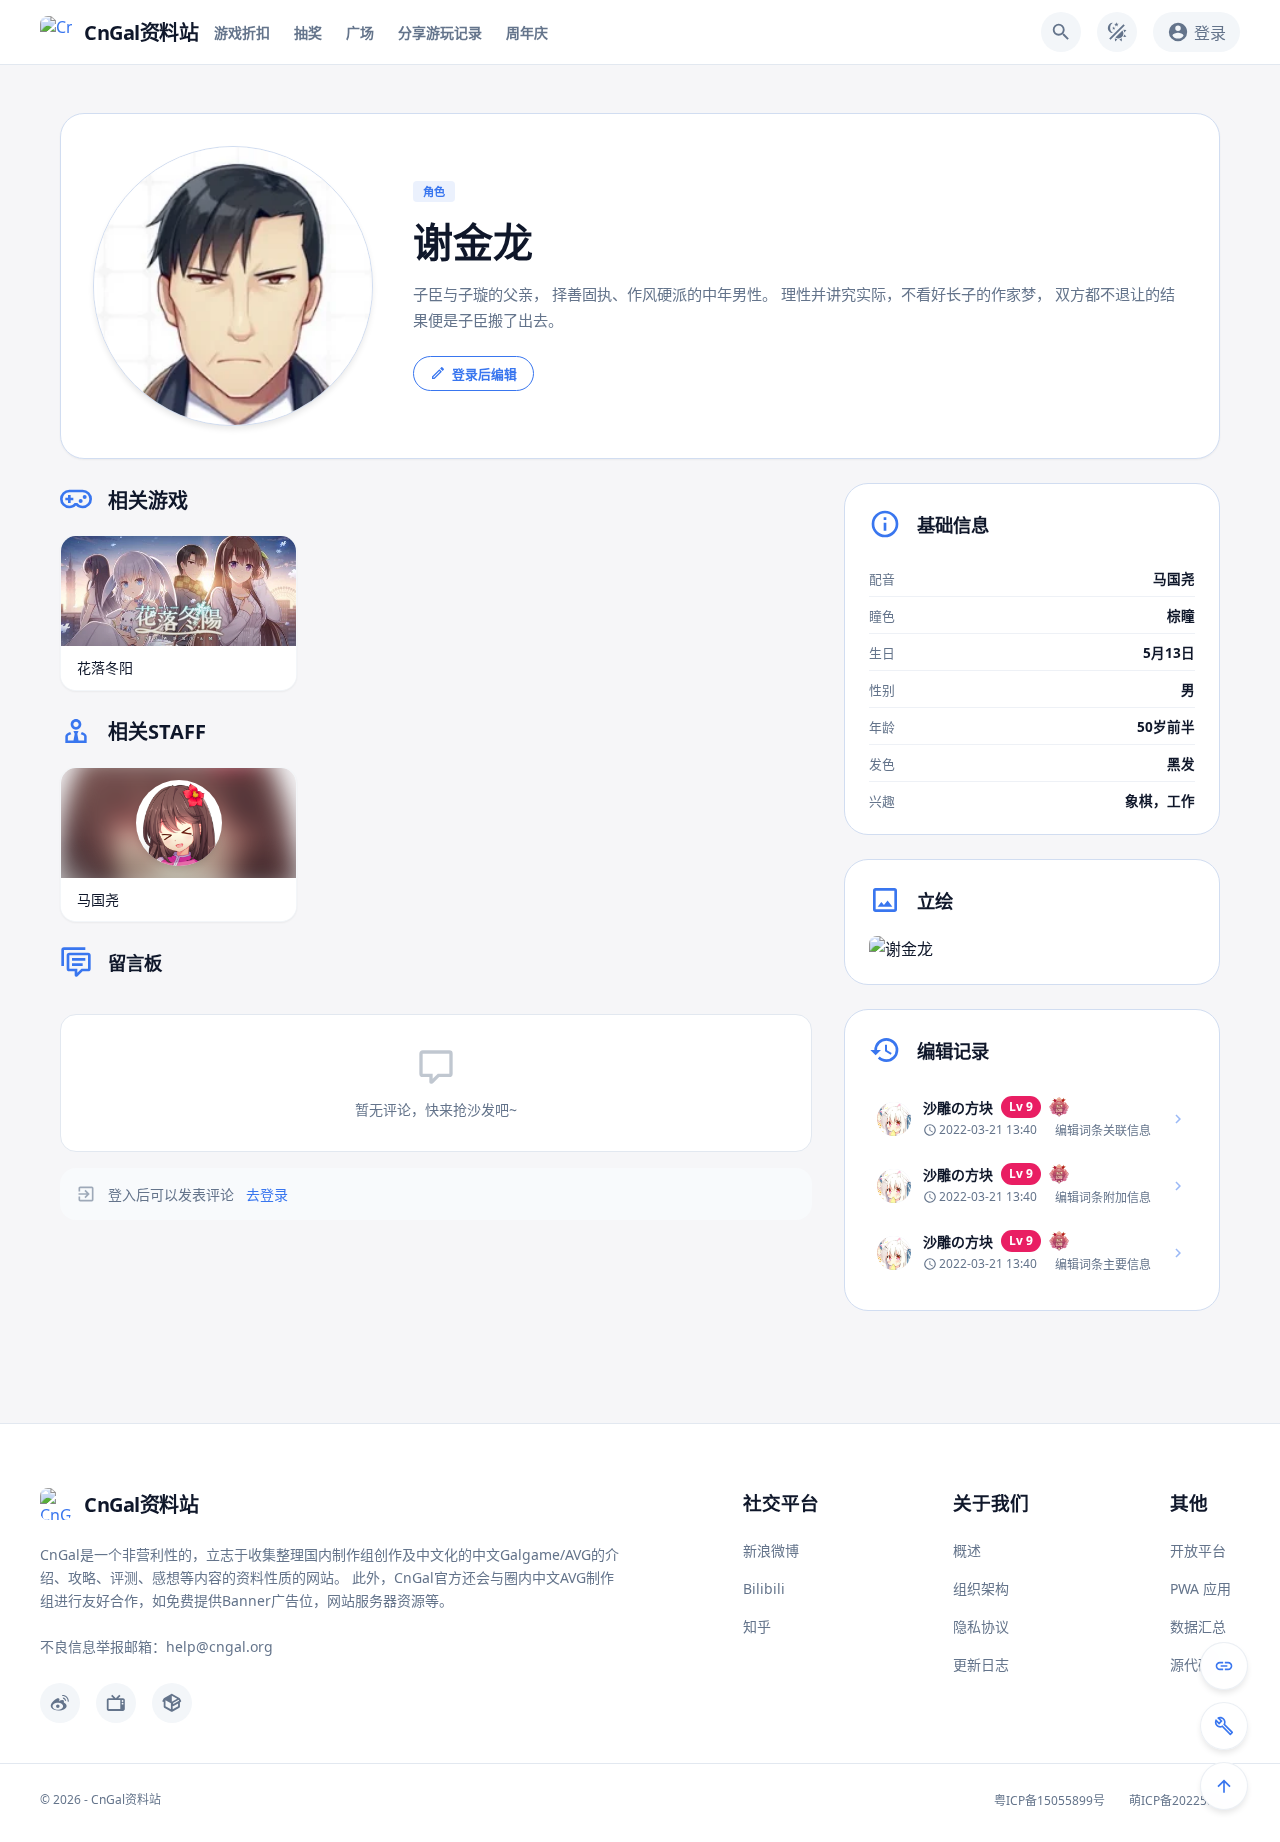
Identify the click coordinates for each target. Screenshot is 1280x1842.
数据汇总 (1198, 1626)
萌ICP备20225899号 (1184, 1800)
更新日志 (981, 1664)
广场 (360, 32)
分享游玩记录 (440, 32)
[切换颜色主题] (1117, 32)
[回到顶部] (1224, 1786)
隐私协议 (981, 1626)
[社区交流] (1224, 1666)
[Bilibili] (116, 1703)
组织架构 (981, 1588)
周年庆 (527, 32)
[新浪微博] (60, 1703)
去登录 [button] (267, 1194)
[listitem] (1032, 1118)
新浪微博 (771, 1550)
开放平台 (1198, 1550)
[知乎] (172, 1703)
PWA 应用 (1200, 1588)
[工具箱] (1224, 1726)
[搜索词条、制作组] (1061, 32)
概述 (967, 1550)
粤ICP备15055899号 (1049, 1800)
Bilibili (764, 1588)
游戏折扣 (242, 32)
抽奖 (308, 32)
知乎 (757, 1626)
